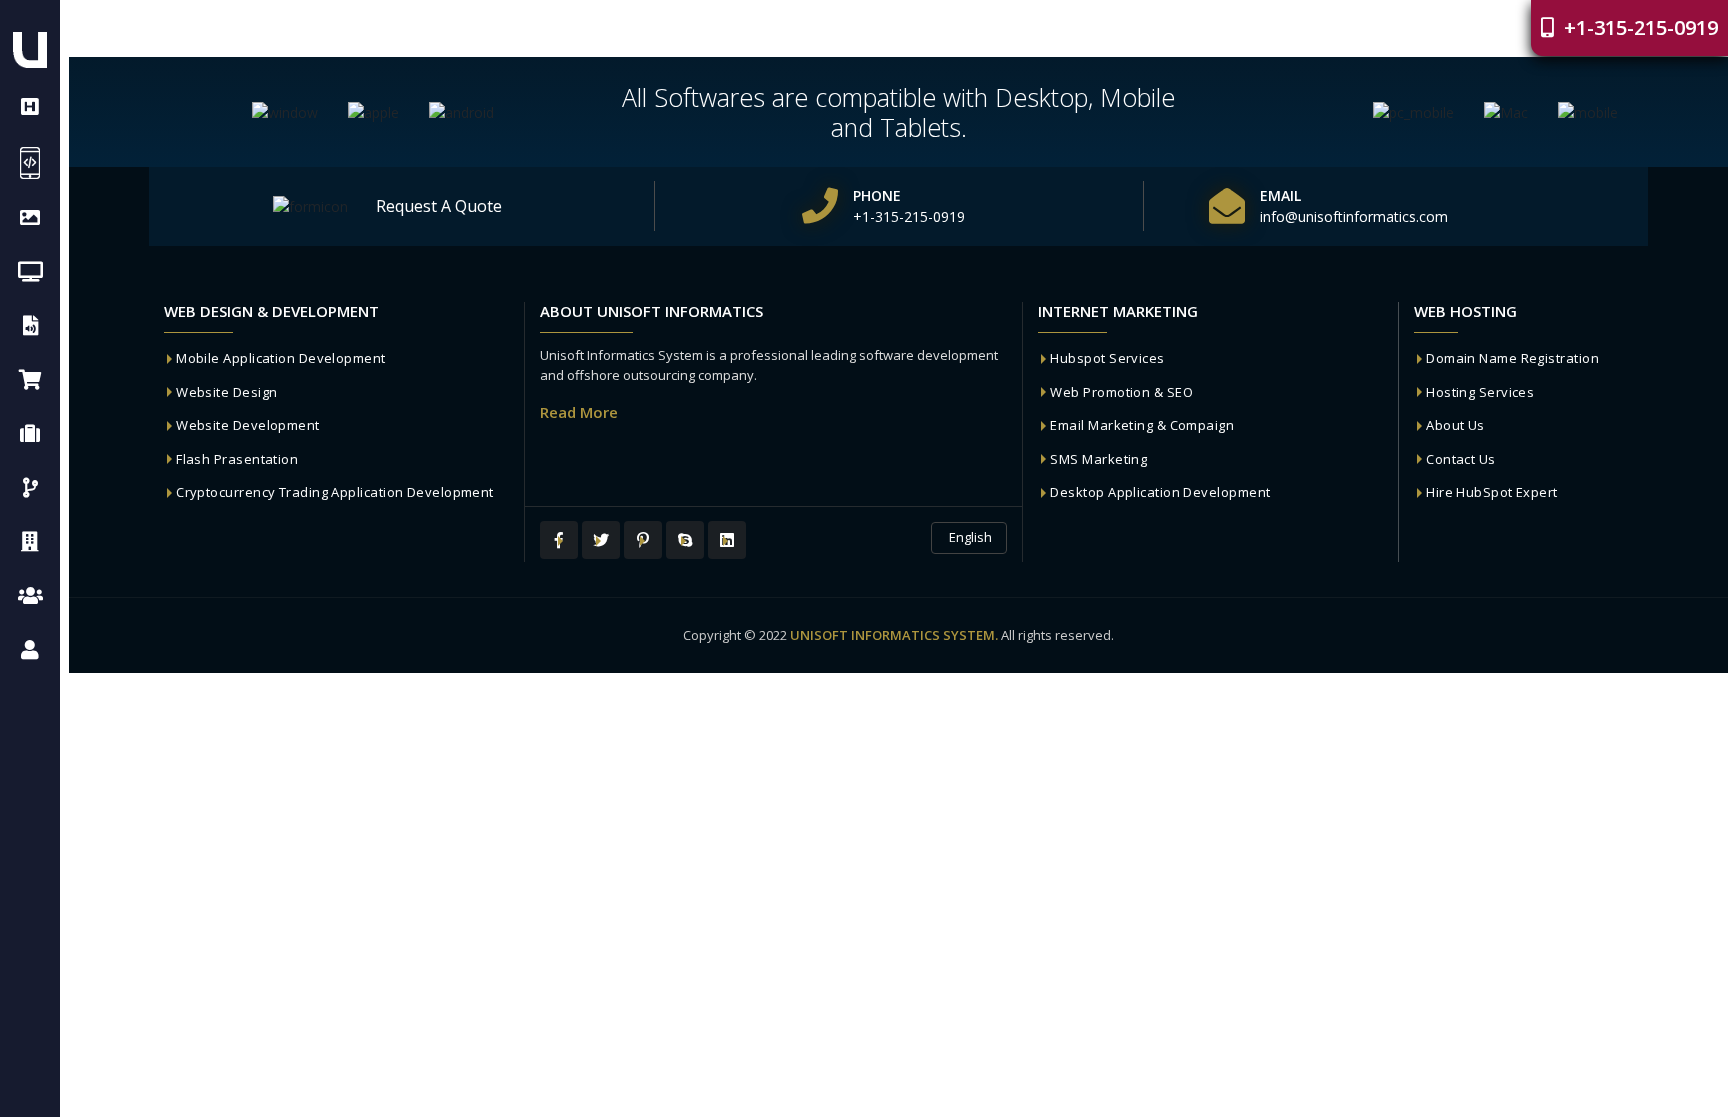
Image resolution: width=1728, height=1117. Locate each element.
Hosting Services (1480, 392)
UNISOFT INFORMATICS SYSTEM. (894, 635)
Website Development (248, 425)
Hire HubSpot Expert (1492, 492)
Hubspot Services (1107, 358)
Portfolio (1159, 28)
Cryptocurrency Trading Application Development (335, 492)
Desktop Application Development (1160, 492)
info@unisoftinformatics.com (1354, 216)
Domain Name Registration (1512, 358)
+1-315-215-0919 (1638, 27)
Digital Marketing (1299, 28)
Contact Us (1461, 459)
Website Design (226, 392)
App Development (1021, 28)
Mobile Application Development (281, 358)
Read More (579, 412)
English (969, 537)
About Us (1455, 425)
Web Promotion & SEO (1121, 392)
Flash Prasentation (237, 459)
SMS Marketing (1098, 459)
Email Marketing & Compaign (1142, 425)
